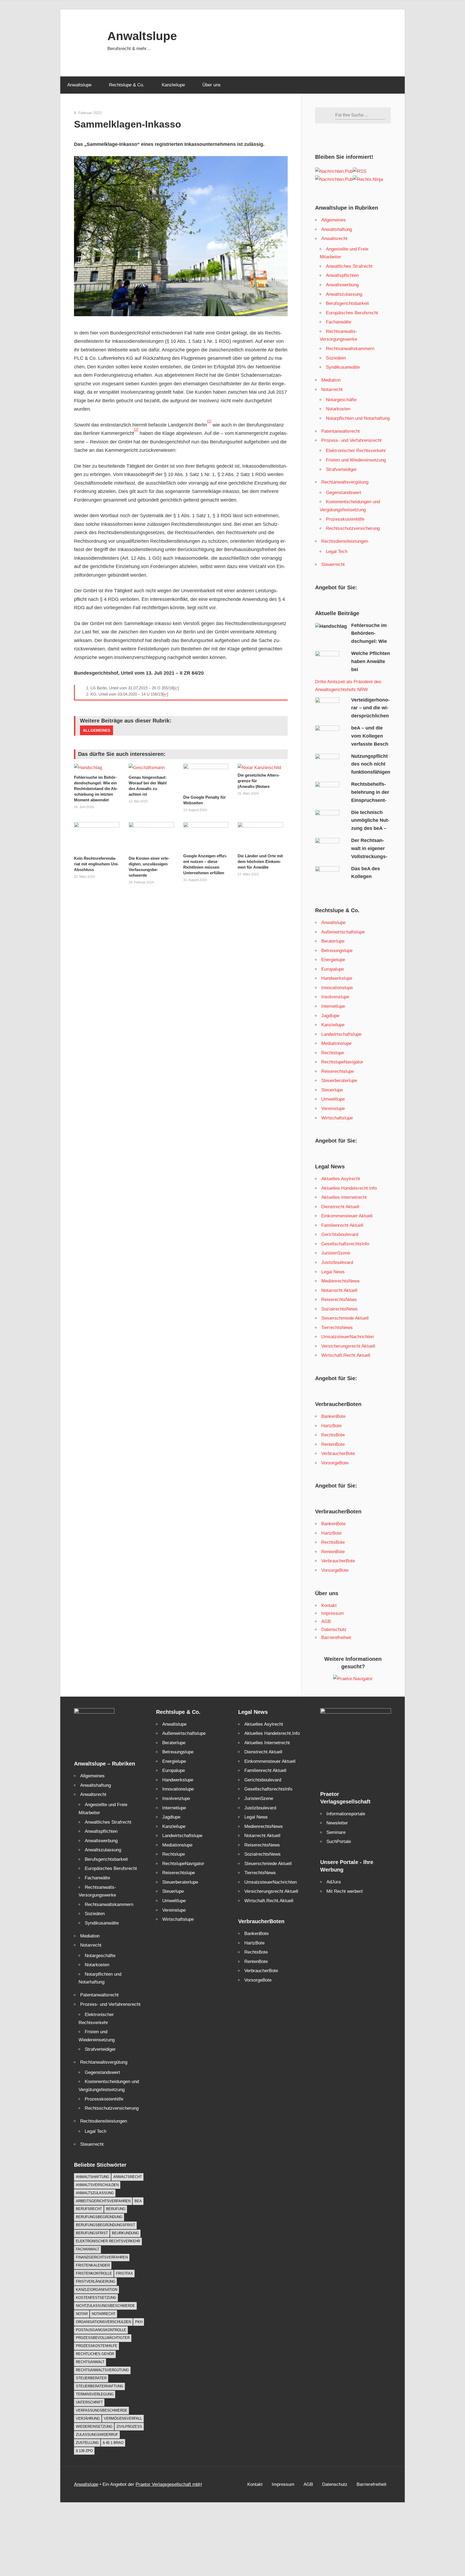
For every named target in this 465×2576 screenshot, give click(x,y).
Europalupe (333, 969)
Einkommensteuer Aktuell (347, 1216)
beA (138, 2201)
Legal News (333, 1272)
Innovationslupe (337, 988)
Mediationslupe (336, 1043)
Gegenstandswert (344, 493)
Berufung (116, 2209)
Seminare (336, 1832)
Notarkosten (338, 409)
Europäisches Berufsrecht (352, 313)
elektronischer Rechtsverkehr (108, 2241)
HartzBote (331, 1426)
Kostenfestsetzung (96, 2298)
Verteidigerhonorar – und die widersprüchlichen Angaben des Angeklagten (352, 716)
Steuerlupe (332, 1090)
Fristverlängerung (96, 2281)
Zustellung (87, 2443)
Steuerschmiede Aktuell (345, 1318)
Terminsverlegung (95, 2394)
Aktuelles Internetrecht (344, 1197)
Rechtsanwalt (90, 2362)
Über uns (212, 85)
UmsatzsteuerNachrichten (348, 1337)
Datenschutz (334, 1629)
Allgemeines (96, 730)
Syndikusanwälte (343, 367)
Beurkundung (125, 2233)
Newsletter (337, 1823)
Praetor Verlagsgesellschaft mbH (169, 2484)
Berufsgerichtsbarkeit (347, 303)
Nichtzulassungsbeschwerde (105, 2306)
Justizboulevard (337, 1262)
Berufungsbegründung (99, 2217)
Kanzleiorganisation (97, 2290)
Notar (82, 2314)
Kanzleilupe (173, 85)
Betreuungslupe (337, 951)
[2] (136, 430)
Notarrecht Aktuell (339, 1290)
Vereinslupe (333, 1109)
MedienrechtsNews (341, 1281)
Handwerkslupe (337, 978)
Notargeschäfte (341, 400)
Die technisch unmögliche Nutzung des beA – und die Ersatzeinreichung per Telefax (352, 828)
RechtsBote (333, 1435)
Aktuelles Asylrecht (341, 1179)
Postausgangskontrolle (101, 2330)
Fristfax (124, 2273)
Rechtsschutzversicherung (353, 528)
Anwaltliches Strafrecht (349, 266)
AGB (326, 1621)
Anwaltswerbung (342, 285)
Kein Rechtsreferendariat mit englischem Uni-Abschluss (96, 864)
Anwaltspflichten (342, 275)
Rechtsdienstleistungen (345, 541)
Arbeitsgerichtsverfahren (103, 2201)
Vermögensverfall (123, 2418)
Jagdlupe (330, 1016)
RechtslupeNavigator (342, 1062)
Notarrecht (332, 390)
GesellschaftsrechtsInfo (345, 1244)
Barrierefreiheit (336, 1638)
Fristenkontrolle (94, 2273)
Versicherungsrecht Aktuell (348, 1346)
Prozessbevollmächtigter (103, 2338)
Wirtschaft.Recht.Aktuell (346, 1355)
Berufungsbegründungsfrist (105, 2225)
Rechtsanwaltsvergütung (102, 2370)
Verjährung (88, 2418)
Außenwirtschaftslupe (343, 932)
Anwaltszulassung (344, 294)
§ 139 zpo (84, 2451)
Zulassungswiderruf (97, 2435)
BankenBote (333, 1416)
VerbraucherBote (338, 1453)
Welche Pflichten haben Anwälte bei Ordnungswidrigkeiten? (353, 669)
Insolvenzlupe (335, 997)
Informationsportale (346, 1814)
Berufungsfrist (92, 2233)
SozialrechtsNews (339, 1309)
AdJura (334, 1882)
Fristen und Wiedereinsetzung (356, 460)
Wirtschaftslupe (337, 1118)
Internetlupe (333, 1006)
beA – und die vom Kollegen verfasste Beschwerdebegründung (352, 744)
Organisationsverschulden (103, 2322)
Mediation (331, 380)
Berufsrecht (89, 2209)
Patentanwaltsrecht (341, 431)
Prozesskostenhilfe (345, 519)
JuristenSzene (336, 1253)
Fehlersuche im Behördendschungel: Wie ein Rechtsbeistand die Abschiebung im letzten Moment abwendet (96, 789)
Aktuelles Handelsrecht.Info (349, 1188)
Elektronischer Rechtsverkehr (356, 451)
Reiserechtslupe (338, 1071)
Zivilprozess (129, 2427)
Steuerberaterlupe (339, 1081)
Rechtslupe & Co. (127, 85)
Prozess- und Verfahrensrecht (351, 440)
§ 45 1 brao (113, 2443)
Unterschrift (89, 2402)
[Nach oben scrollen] (456, 2567)
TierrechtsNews (337, 1328)
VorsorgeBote (335, 1463)
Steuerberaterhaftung (100, 2386)
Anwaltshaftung (337, 229)
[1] (209, 421)
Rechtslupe (333, 1053)
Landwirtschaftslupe (341, 1034)
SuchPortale (339, 1842)
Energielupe (333, 960)
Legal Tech (337, 552)
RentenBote (333, 1444)
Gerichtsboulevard (340, 1234)
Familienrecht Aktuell (342, 1225)
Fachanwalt (88, 2249)
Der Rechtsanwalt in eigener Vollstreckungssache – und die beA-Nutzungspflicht (351, 856)
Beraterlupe (333, 941)
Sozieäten (336, 358)
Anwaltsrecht (334, 239)
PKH (139, 2322)
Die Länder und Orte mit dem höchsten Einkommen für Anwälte (260, 861)
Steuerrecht (333, 564)
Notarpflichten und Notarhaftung (358, 418)
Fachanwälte (339, 322)
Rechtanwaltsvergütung (345, 482)
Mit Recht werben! (345, 1891)
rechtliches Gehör (95, 2354)
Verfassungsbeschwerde (102, 2410)
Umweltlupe (333, 1099)
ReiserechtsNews (339, 1300)
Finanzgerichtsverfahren (102, 2257)
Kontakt (329, 1606)
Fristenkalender (93, 2265)
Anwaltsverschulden (97, 2185)
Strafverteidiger (341, 469)
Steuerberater (91, 2378)
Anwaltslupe (142, 36)
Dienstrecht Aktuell (340, 1207)
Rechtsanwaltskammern (350, 349)
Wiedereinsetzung (94, 2427)
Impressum (333, 1613)
